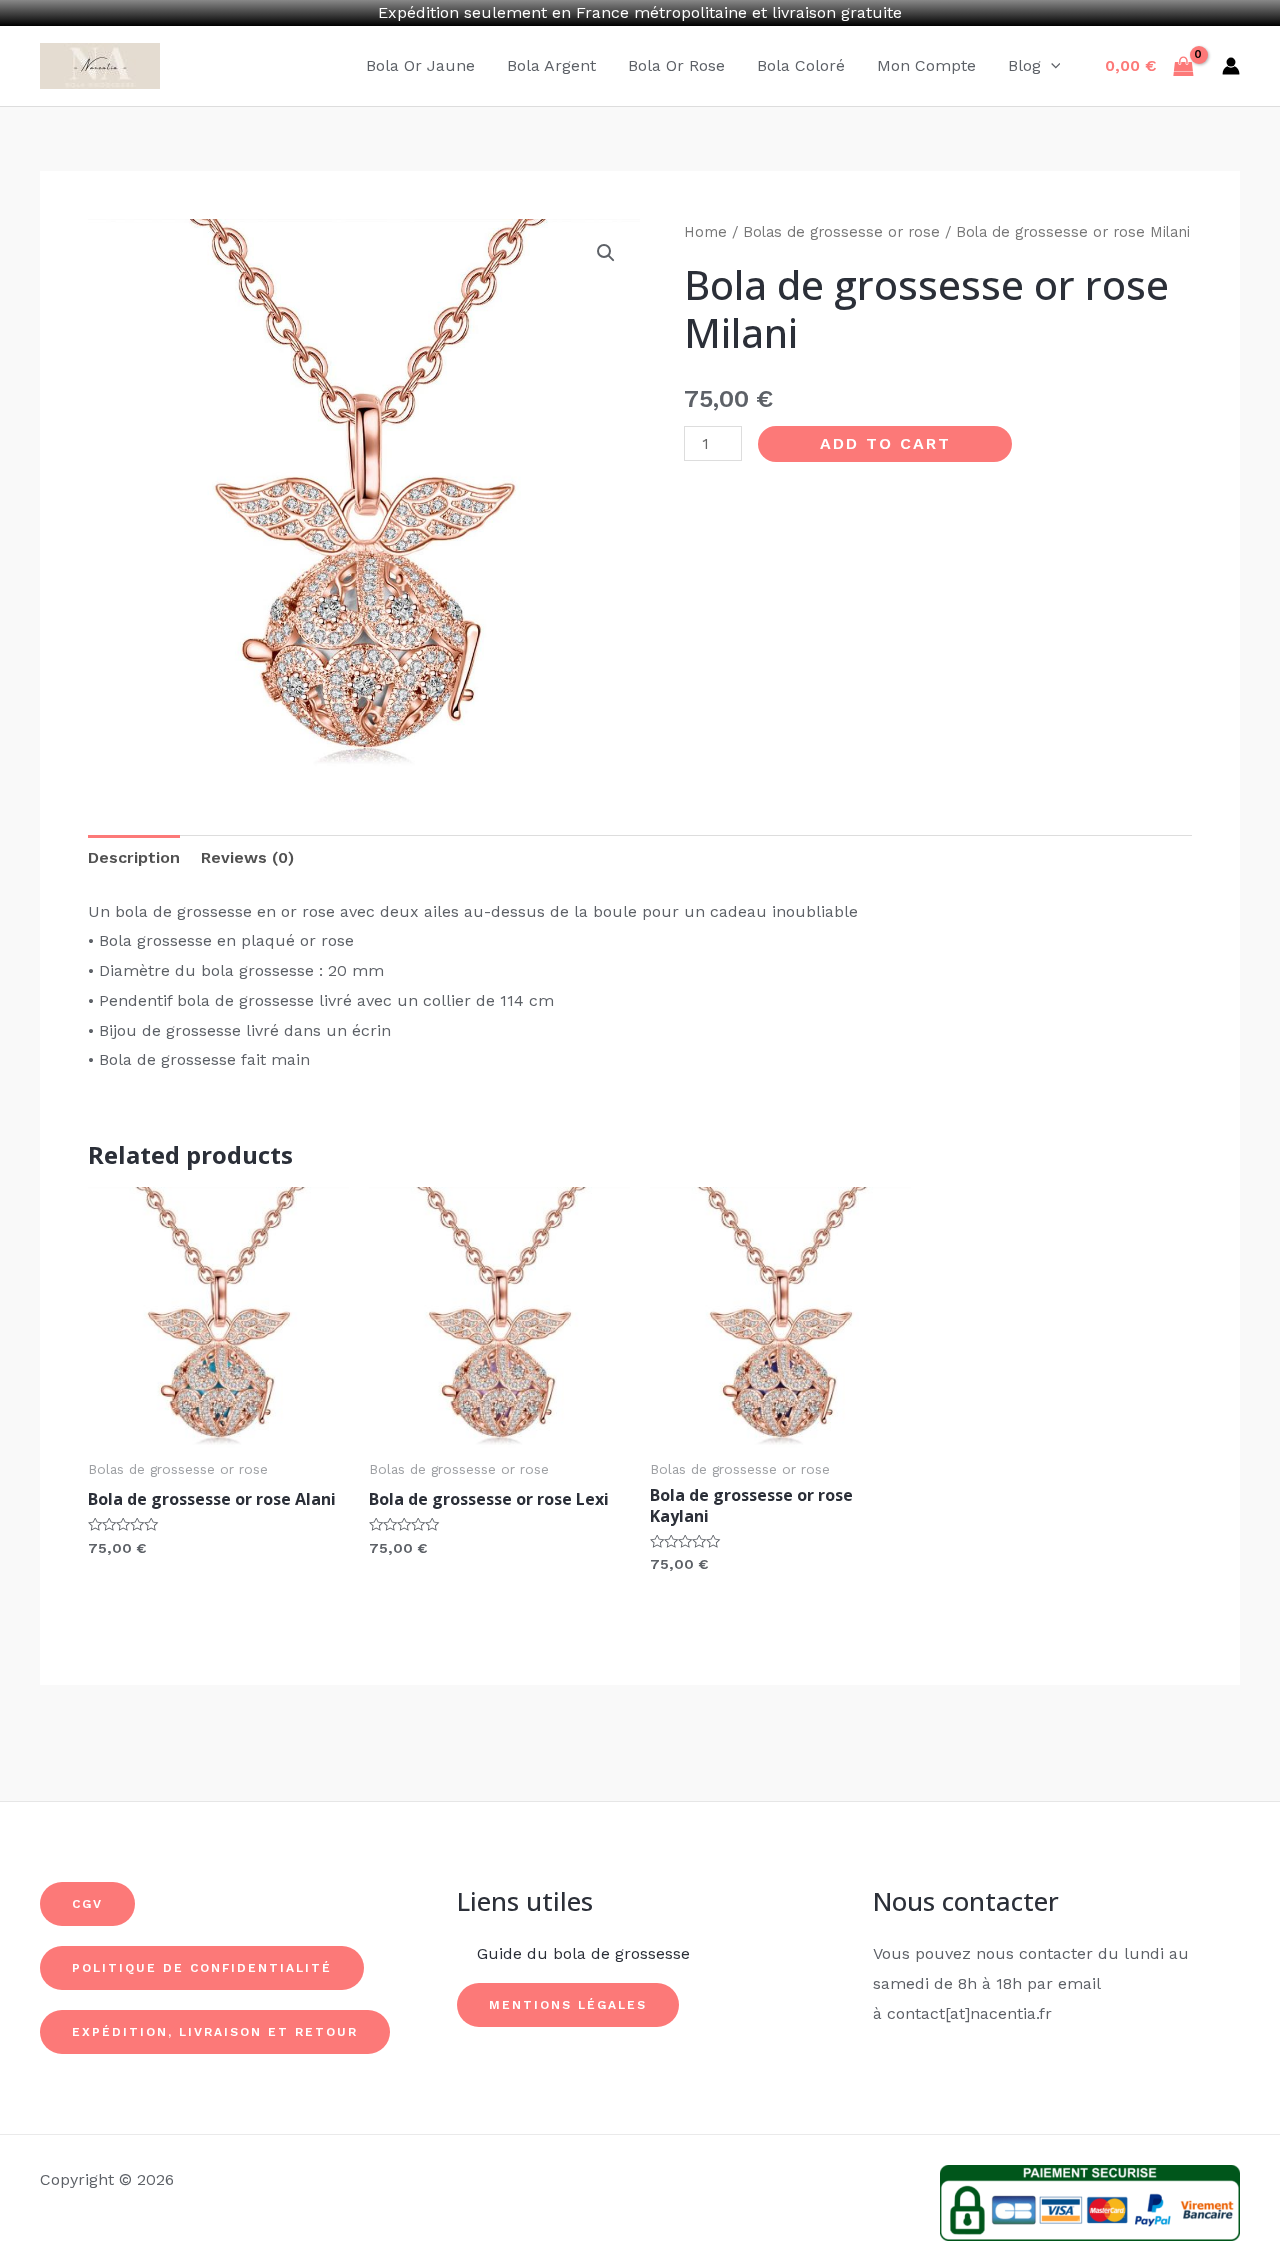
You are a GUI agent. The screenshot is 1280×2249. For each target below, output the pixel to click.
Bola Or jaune (420, 65)
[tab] (134, 858)
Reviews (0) (247, 857)
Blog (1024, 65)
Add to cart (885, 443)
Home (705, 232)
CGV (87, 1904)
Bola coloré (801, 65)
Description (134, 857)
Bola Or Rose (676, 65)
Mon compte (926, 65)
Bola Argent (551, 65)
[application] (1051, 66)
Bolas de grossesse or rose (841, 232)
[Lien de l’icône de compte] (1231, 66)
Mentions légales (568, 2005)
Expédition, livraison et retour (215, 2032)
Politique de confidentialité (202, 1968)
